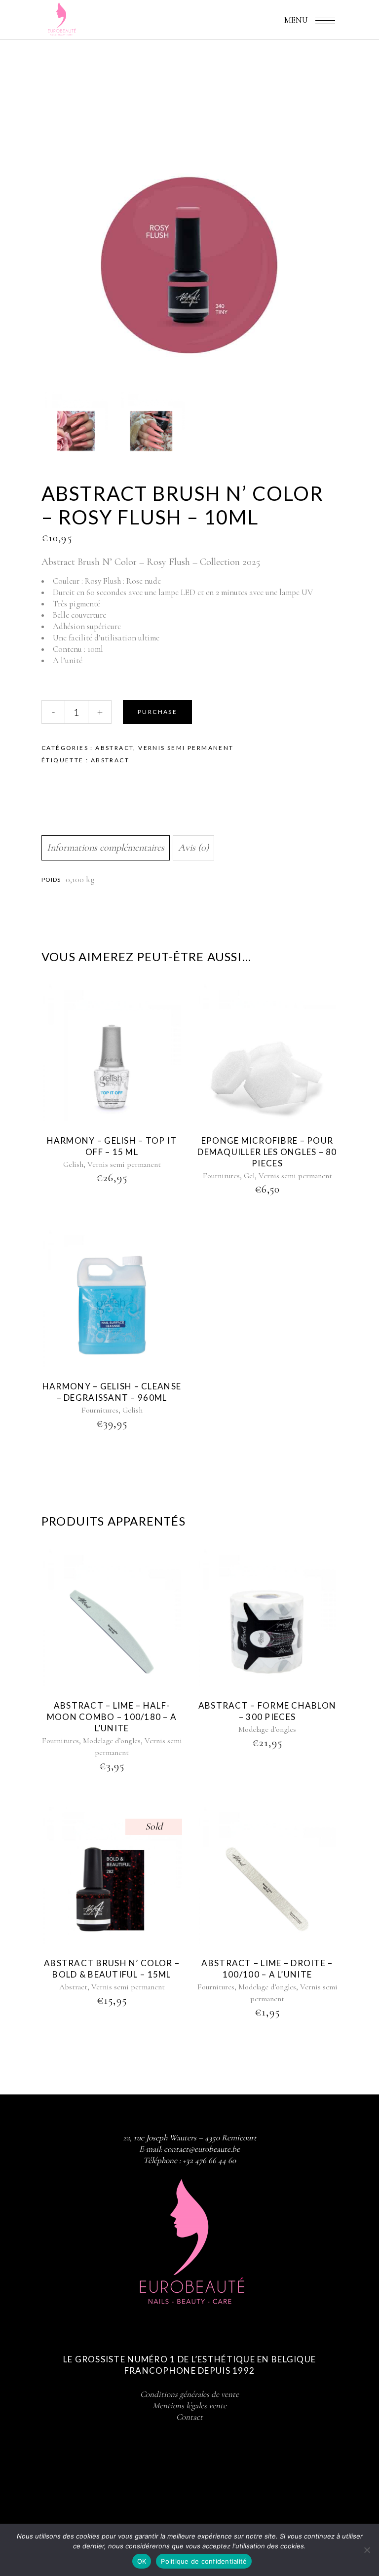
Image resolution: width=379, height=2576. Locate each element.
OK (142, 2561)
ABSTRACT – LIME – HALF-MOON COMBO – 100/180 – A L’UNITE (112, 1717)
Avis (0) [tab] (193, 848)
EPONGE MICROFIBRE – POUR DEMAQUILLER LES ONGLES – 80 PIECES (267, 1152)
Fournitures (221, 1176)
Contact (189, 2417)
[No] (367, 2550)
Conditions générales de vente (189, 2394)
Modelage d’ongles (112, 1741)
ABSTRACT (110, 760)
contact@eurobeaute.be (202, 2149)
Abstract (114, 748)
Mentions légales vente (189, 2406)
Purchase (157, 712)
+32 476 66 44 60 (209, 2160)
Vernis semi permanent (186, 748)
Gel (249, 1176)
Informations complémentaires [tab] (106, 848)
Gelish (73, 1164)
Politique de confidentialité (204, 2561)
